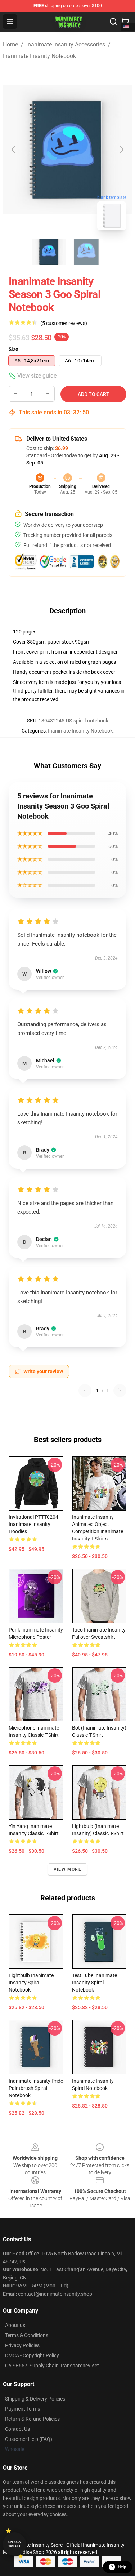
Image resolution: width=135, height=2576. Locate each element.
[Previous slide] (14, 150)
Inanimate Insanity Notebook (39, 56)
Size (13, 349)
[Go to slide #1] (49, 252)
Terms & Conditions (27, 2335)
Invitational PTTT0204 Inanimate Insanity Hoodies (33, 1524)
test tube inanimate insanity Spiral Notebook (94, 1983)
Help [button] (122, 2567)
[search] (113, 22)
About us (15, 2325)
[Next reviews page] (120, 1391)
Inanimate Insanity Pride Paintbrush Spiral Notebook (36, 2088)
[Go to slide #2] (86, 252)
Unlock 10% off (15, 2544)
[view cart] (125, 22)
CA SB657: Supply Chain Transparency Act (52, 2366)
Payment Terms (22, 2409)
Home (10, 45)
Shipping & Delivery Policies (35, 2399)
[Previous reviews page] (85, 1391)
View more (67, 1869)
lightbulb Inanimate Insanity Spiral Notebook (31, 1983)
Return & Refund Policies (32, 2419)
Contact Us (17, 2429)
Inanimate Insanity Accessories (66, 45)
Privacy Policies (22, 2345)
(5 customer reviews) (64, 323)
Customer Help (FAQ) (29, 2439)
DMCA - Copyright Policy (32, 2355)
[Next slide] (121, 150)
